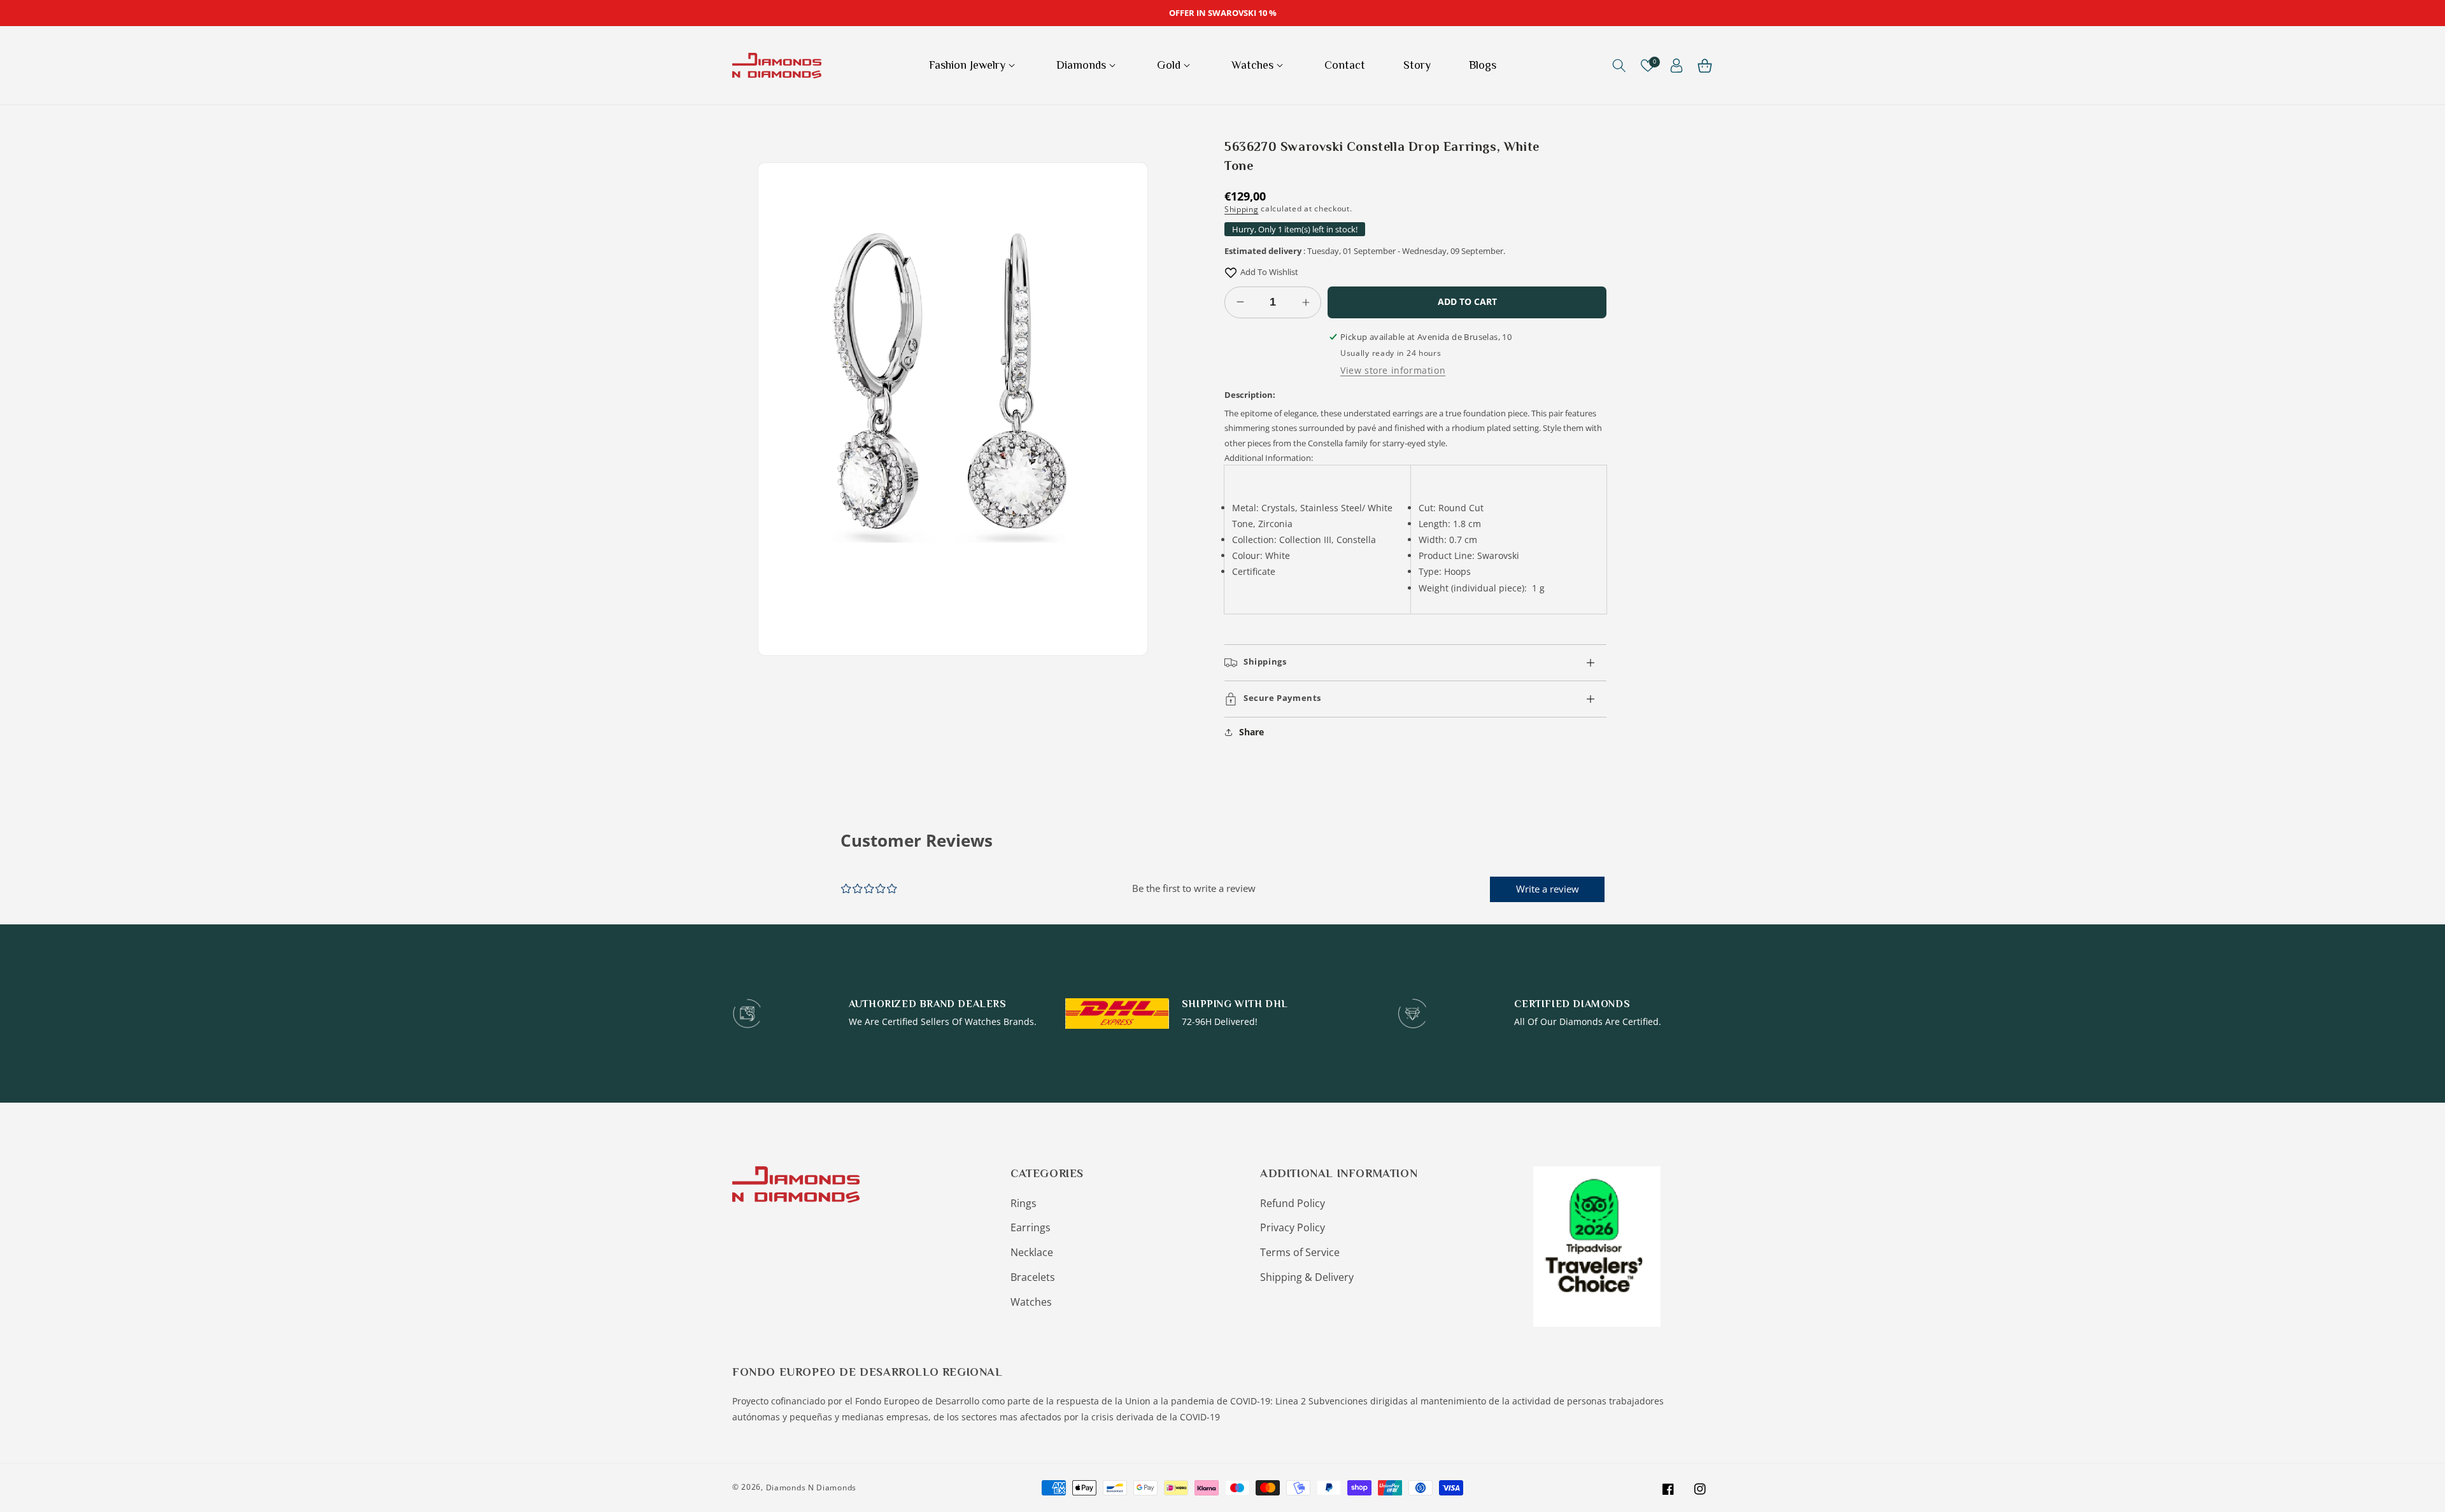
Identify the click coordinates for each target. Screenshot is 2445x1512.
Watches (1031, 1302)
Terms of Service (1300, 1252)
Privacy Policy (1293, 1227)
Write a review (1548, 889)
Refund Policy (1293, 1203)
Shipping (1242, 209)
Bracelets (1033, 1277)
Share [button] (1251, 732)
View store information (1393, 370)
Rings (1024, 1203)
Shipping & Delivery (1307, 1277)
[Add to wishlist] (1231, 272)
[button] (974, 65)
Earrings (1031, 1227)
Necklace (1032, 1252)
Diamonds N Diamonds (811, 1487)
